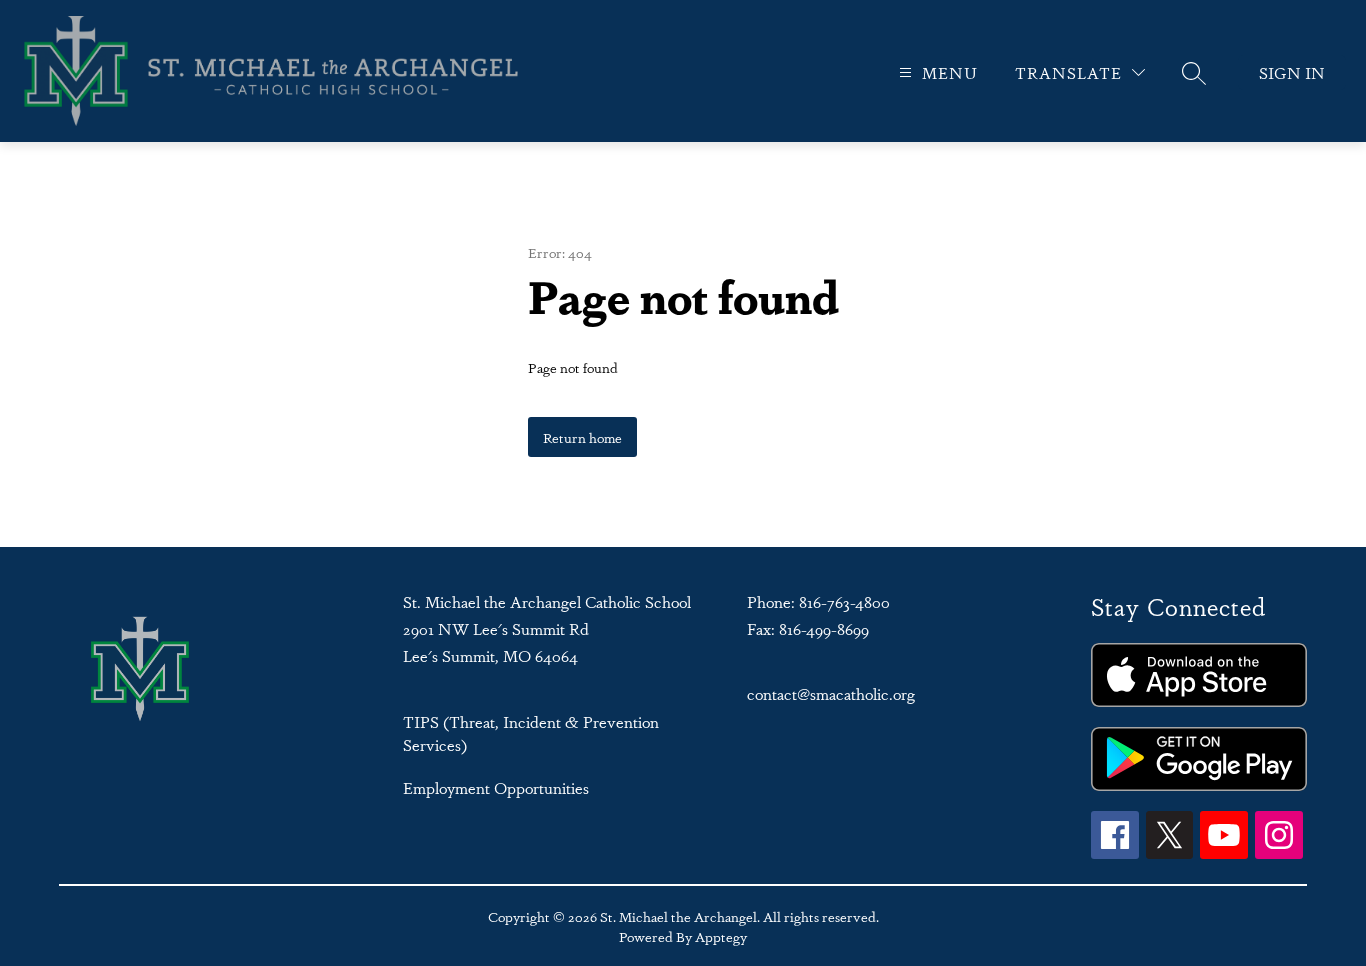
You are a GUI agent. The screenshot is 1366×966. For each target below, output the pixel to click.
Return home (582, 437)
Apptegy (721, 936)
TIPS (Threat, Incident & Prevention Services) (531, 733)
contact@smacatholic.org (831, 693)
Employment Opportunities (496, 787)
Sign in (1292, 72)
